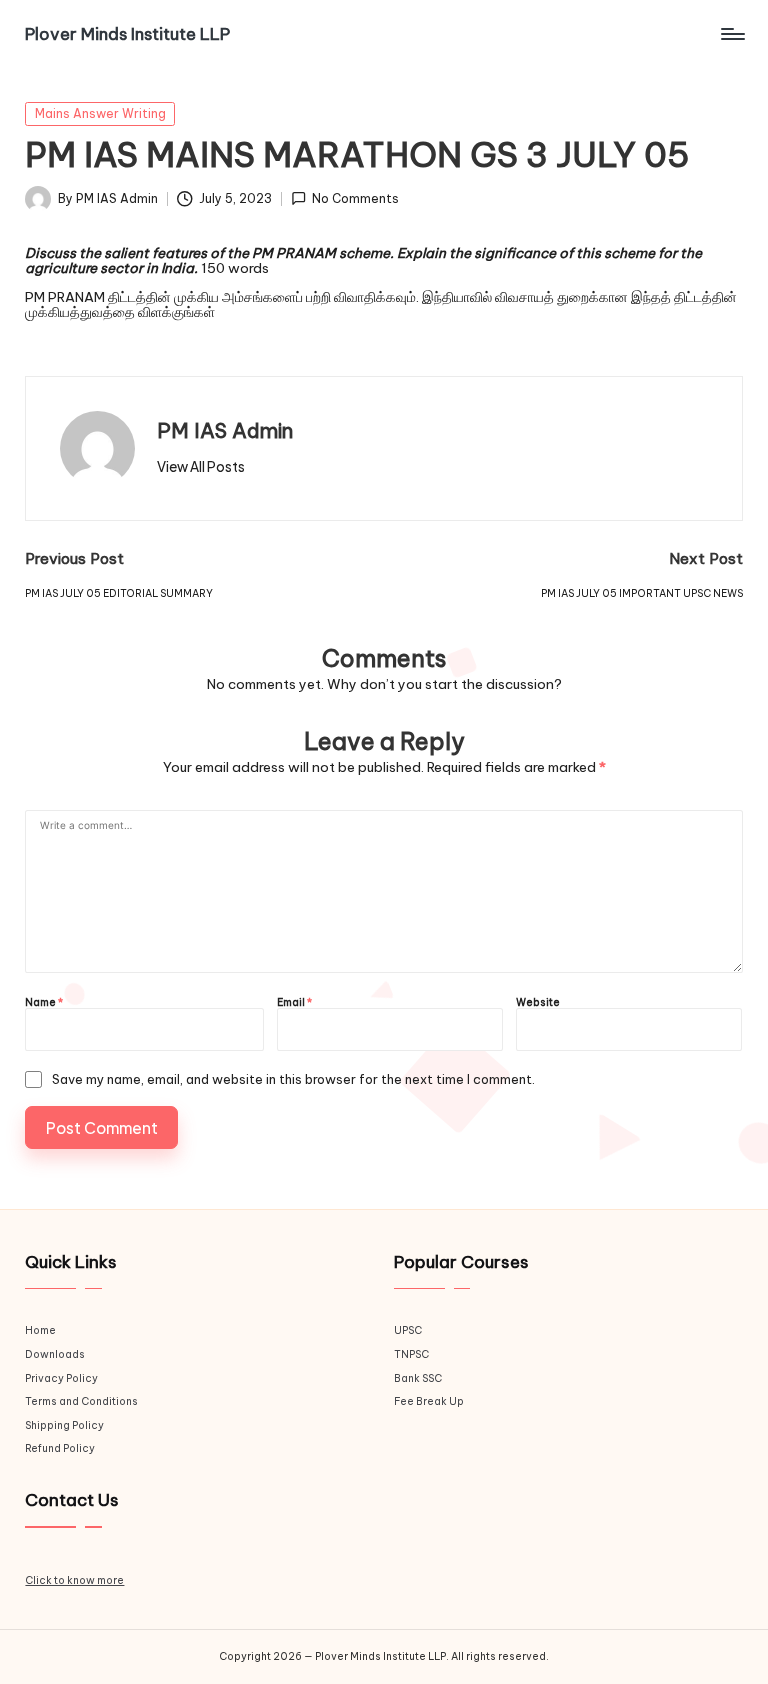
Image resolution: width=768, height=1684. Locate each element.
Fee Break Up (429, 1401)
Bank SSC (418, 1378)
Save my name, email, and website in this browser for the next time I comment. (293, 1079)
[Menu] (731, 34)
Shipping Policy (64, 1425)
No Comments (355, 199)
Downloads (55, 1354)
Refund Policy (60, 1448)
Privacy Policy (61, 1378)
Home (40, 1330)
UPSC (408, 1330)
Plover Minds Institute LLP (127, 34)
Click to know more (74, 1580)
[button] (201, 467)
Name (44, 1003)
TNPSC (411, 1354)
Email (294, 1003)
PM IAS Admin (225, 430)
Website (538, 1003)
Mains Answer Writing (100, 113)
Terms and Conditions (81, 1401)
